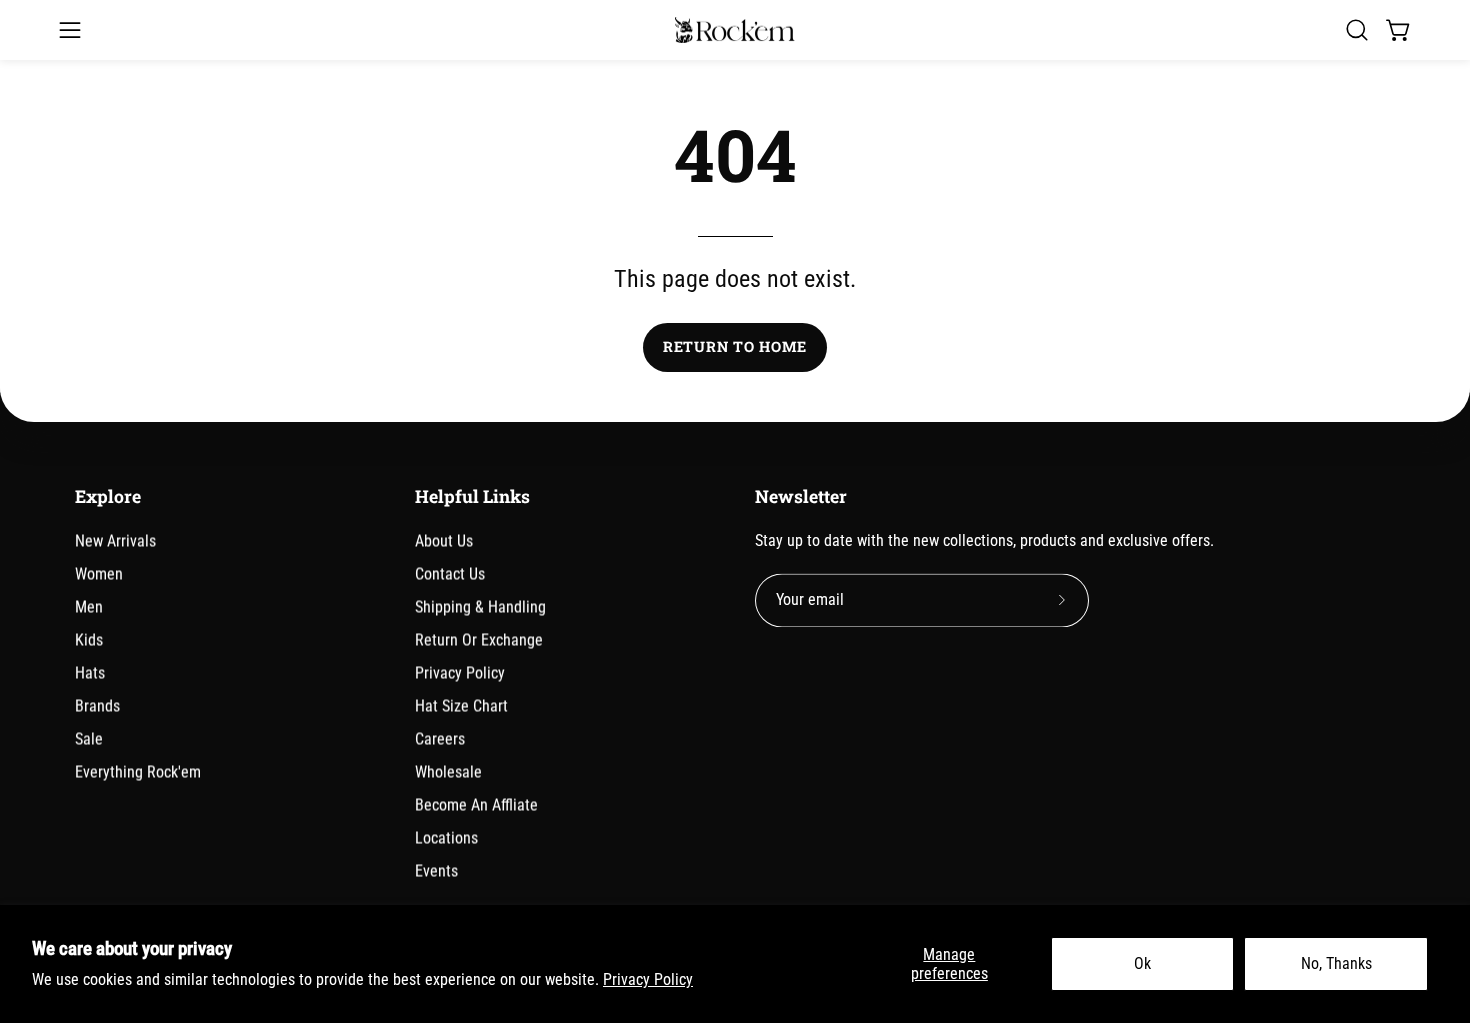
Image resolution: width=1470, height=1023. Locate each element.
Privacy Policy (648, 979)
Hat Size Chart (461, 705)
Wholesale (448, 771)
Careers (440, 738)
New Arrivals (115, 540)
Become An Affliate (476, 804)
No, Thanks (1336, 963)
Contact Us (450, 573)
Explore (108, 497)
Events (436, 870)
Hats (90, 672)
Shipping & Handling (480, 606)
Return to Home (735, 346)
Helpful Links (472, 497)
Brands (97, 705)
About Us (444, 540)
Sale (89, 738)
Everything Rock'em (138, 771)
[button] (1357, 30)
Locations (446, 837)
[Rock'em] (735, 30)
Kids (89, 639)
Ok (1142, 963)
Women (99, 573)
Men (89, 606)
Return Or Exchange (479, 639)
